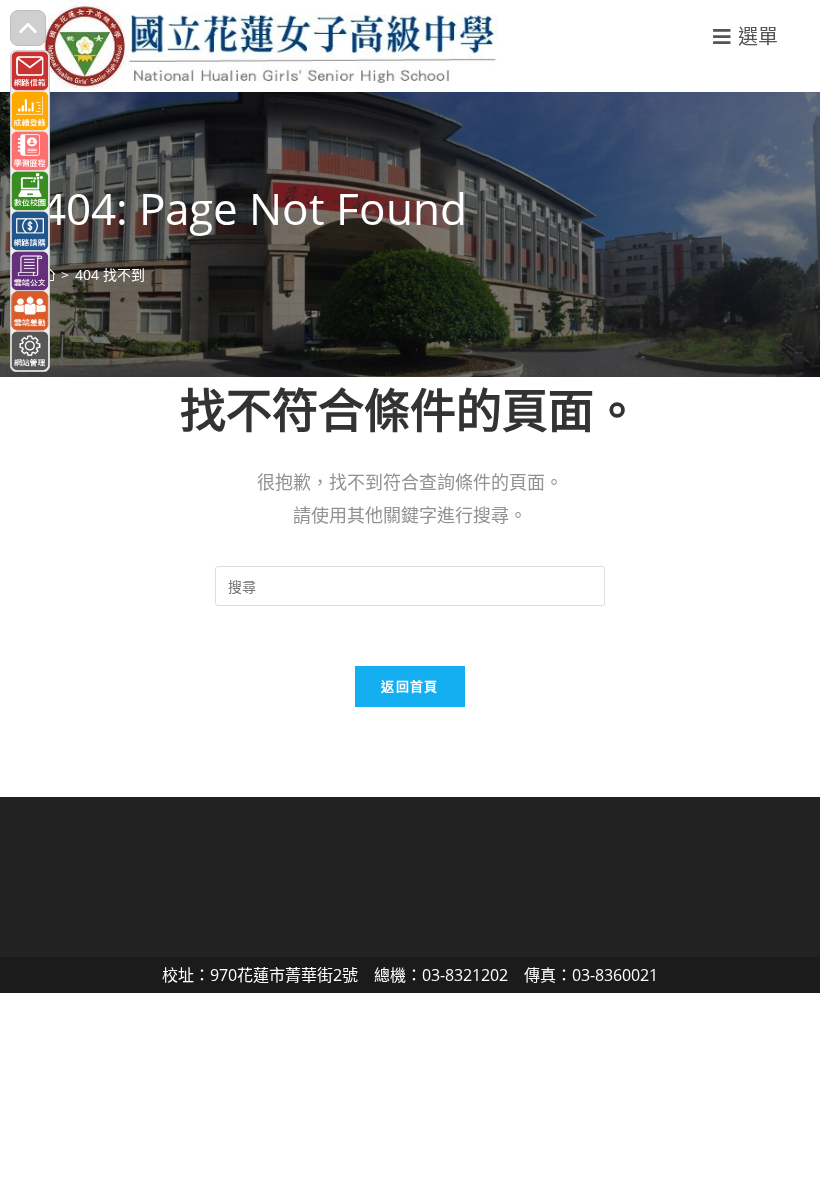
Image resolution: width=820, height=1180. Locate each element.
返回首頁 (409, 686)
